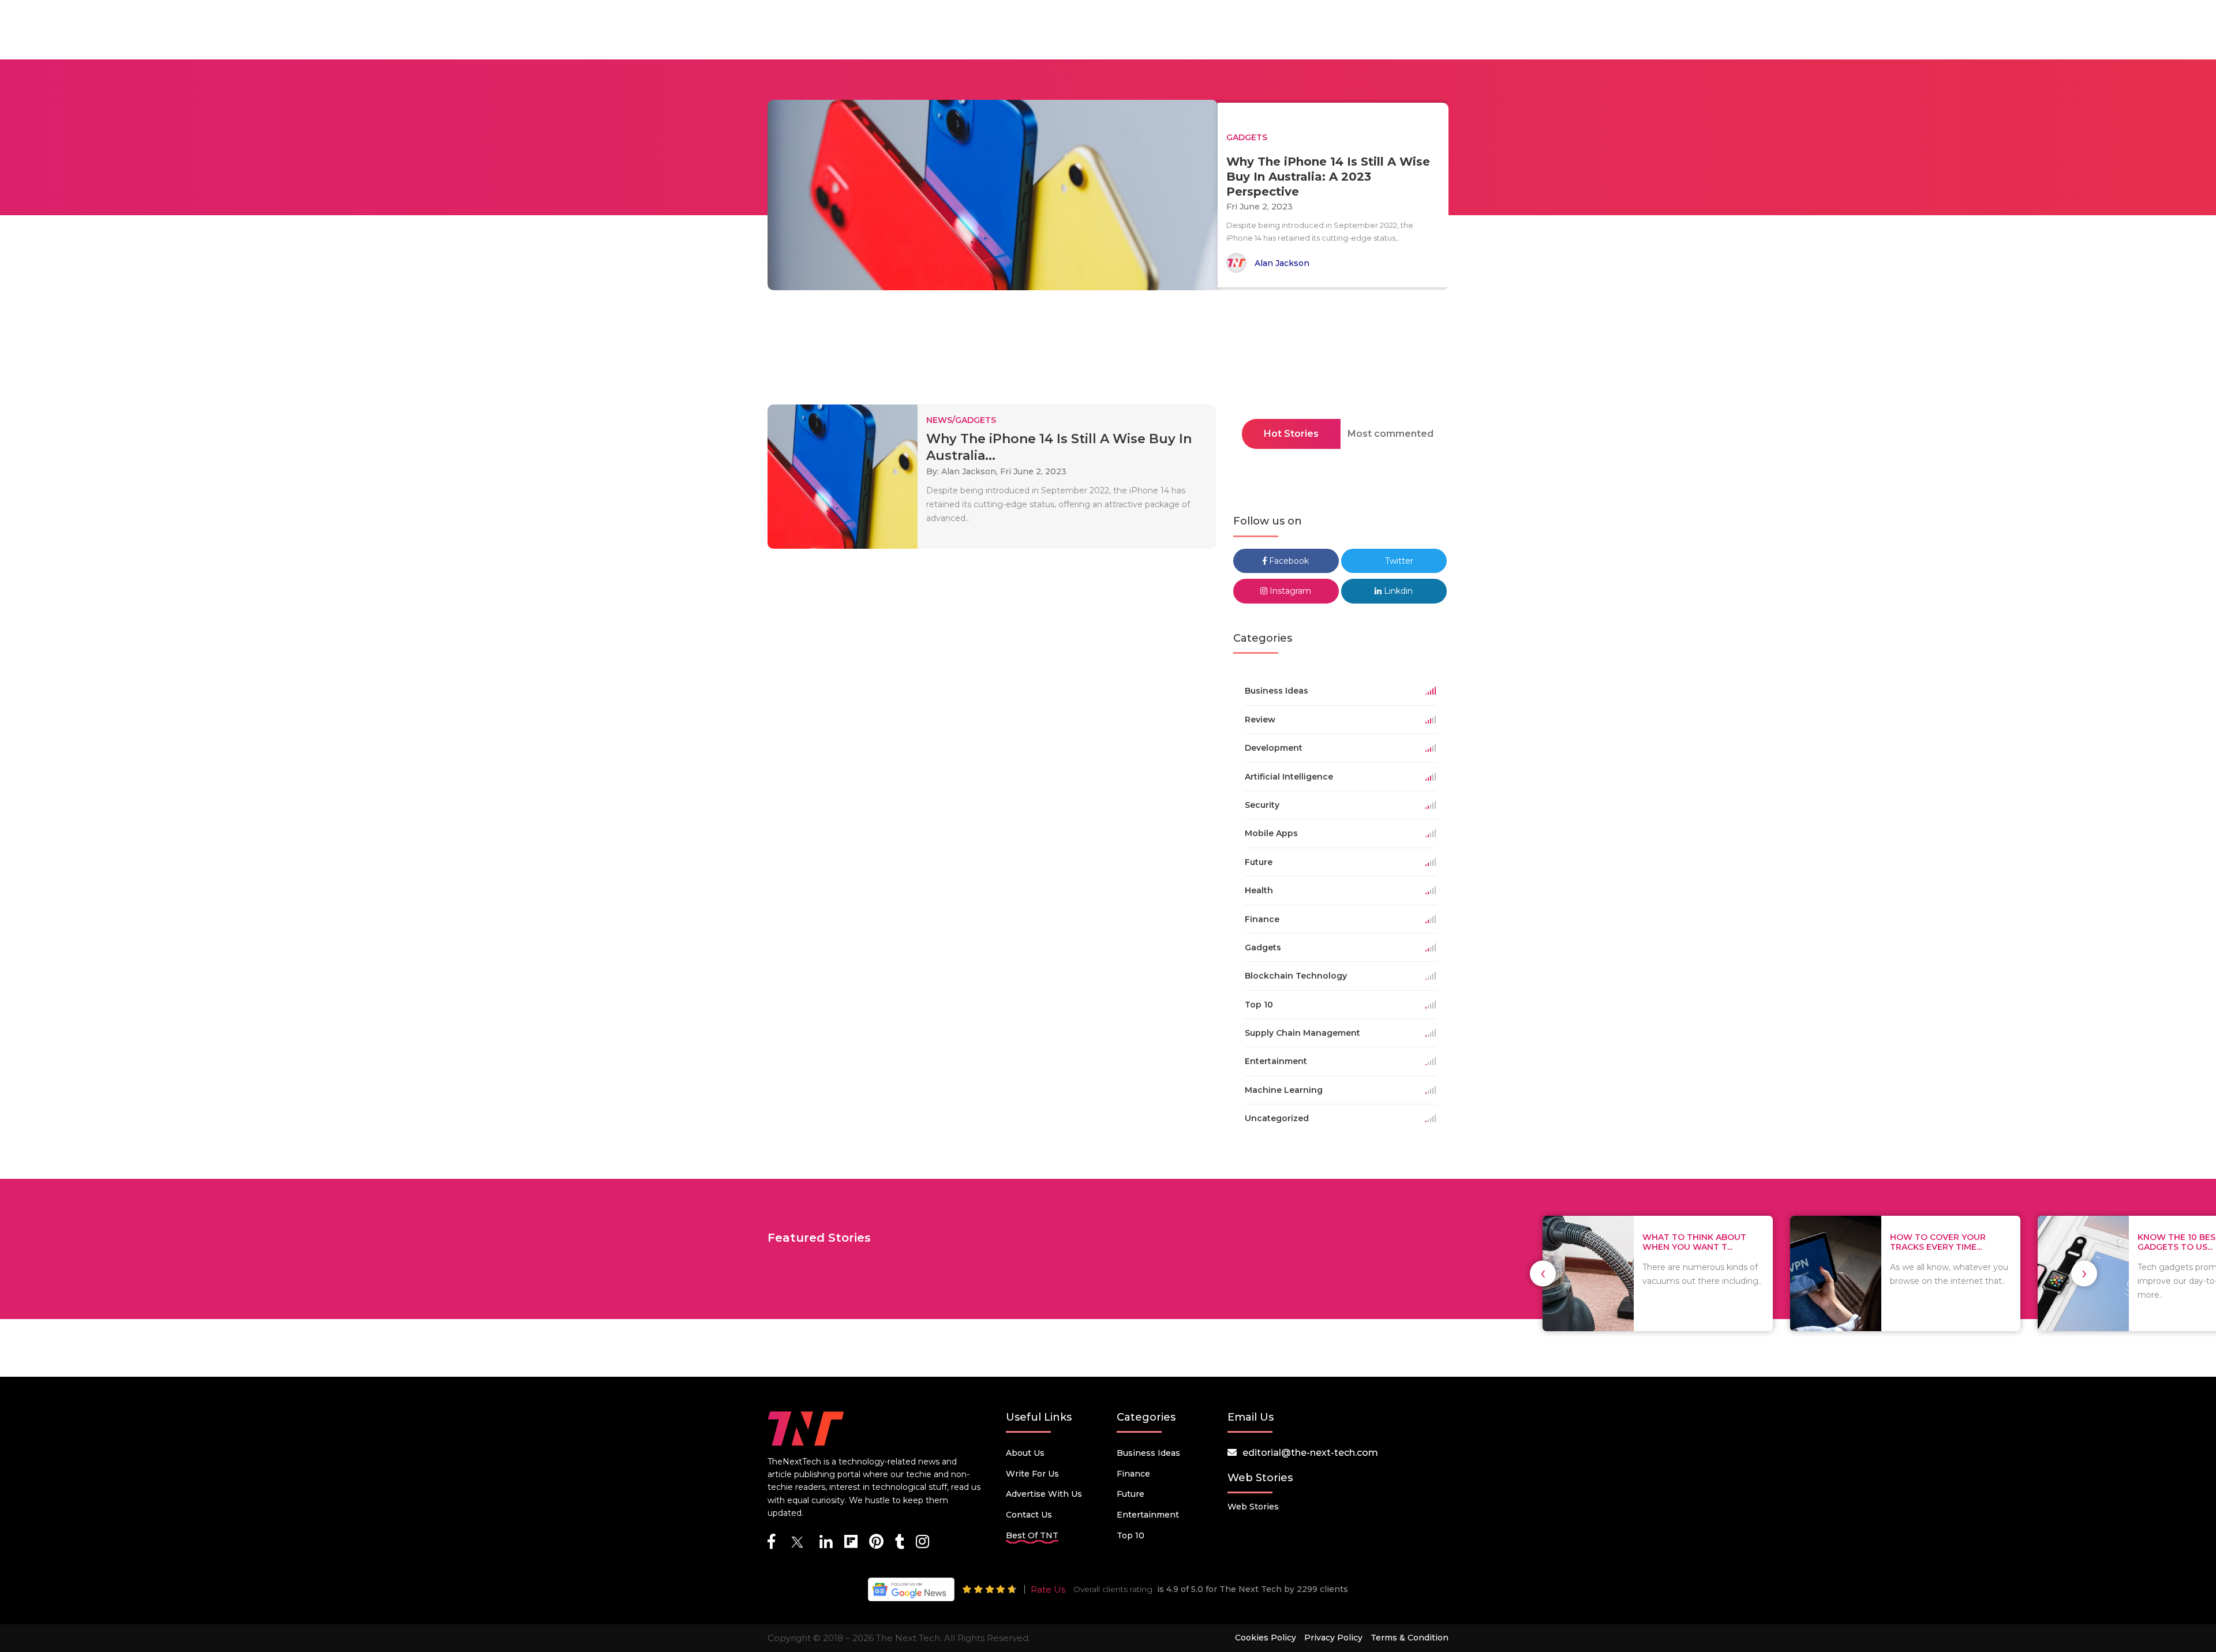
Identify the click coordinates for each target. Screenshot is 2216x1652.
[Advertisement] (1108, 351)
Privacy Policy (1333, 1638)
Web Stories (1253, 1507)
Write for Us (1032, 1474)
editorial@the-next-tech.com (1310, 1453)
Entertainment (1148, 1515)
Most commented (1390, 434)
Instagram (1289, 591)
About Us (1025, 1453)
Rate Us (1048, 1589)
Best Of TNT (1032, 1535)
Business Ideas (1148, 1453)
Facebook (1288, 561)
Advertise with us (1044, 1494)
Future (1131, 1494)
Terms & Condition (1410, 1638)
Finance (1133, 1474)
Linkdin (1397, 591)
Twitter (1398, 561)
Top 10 (1131, 1535)
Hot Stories (1291, 434)
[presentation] (1543, 1273)
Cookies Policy (1266, 1638)
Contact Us (1029, 1515)
